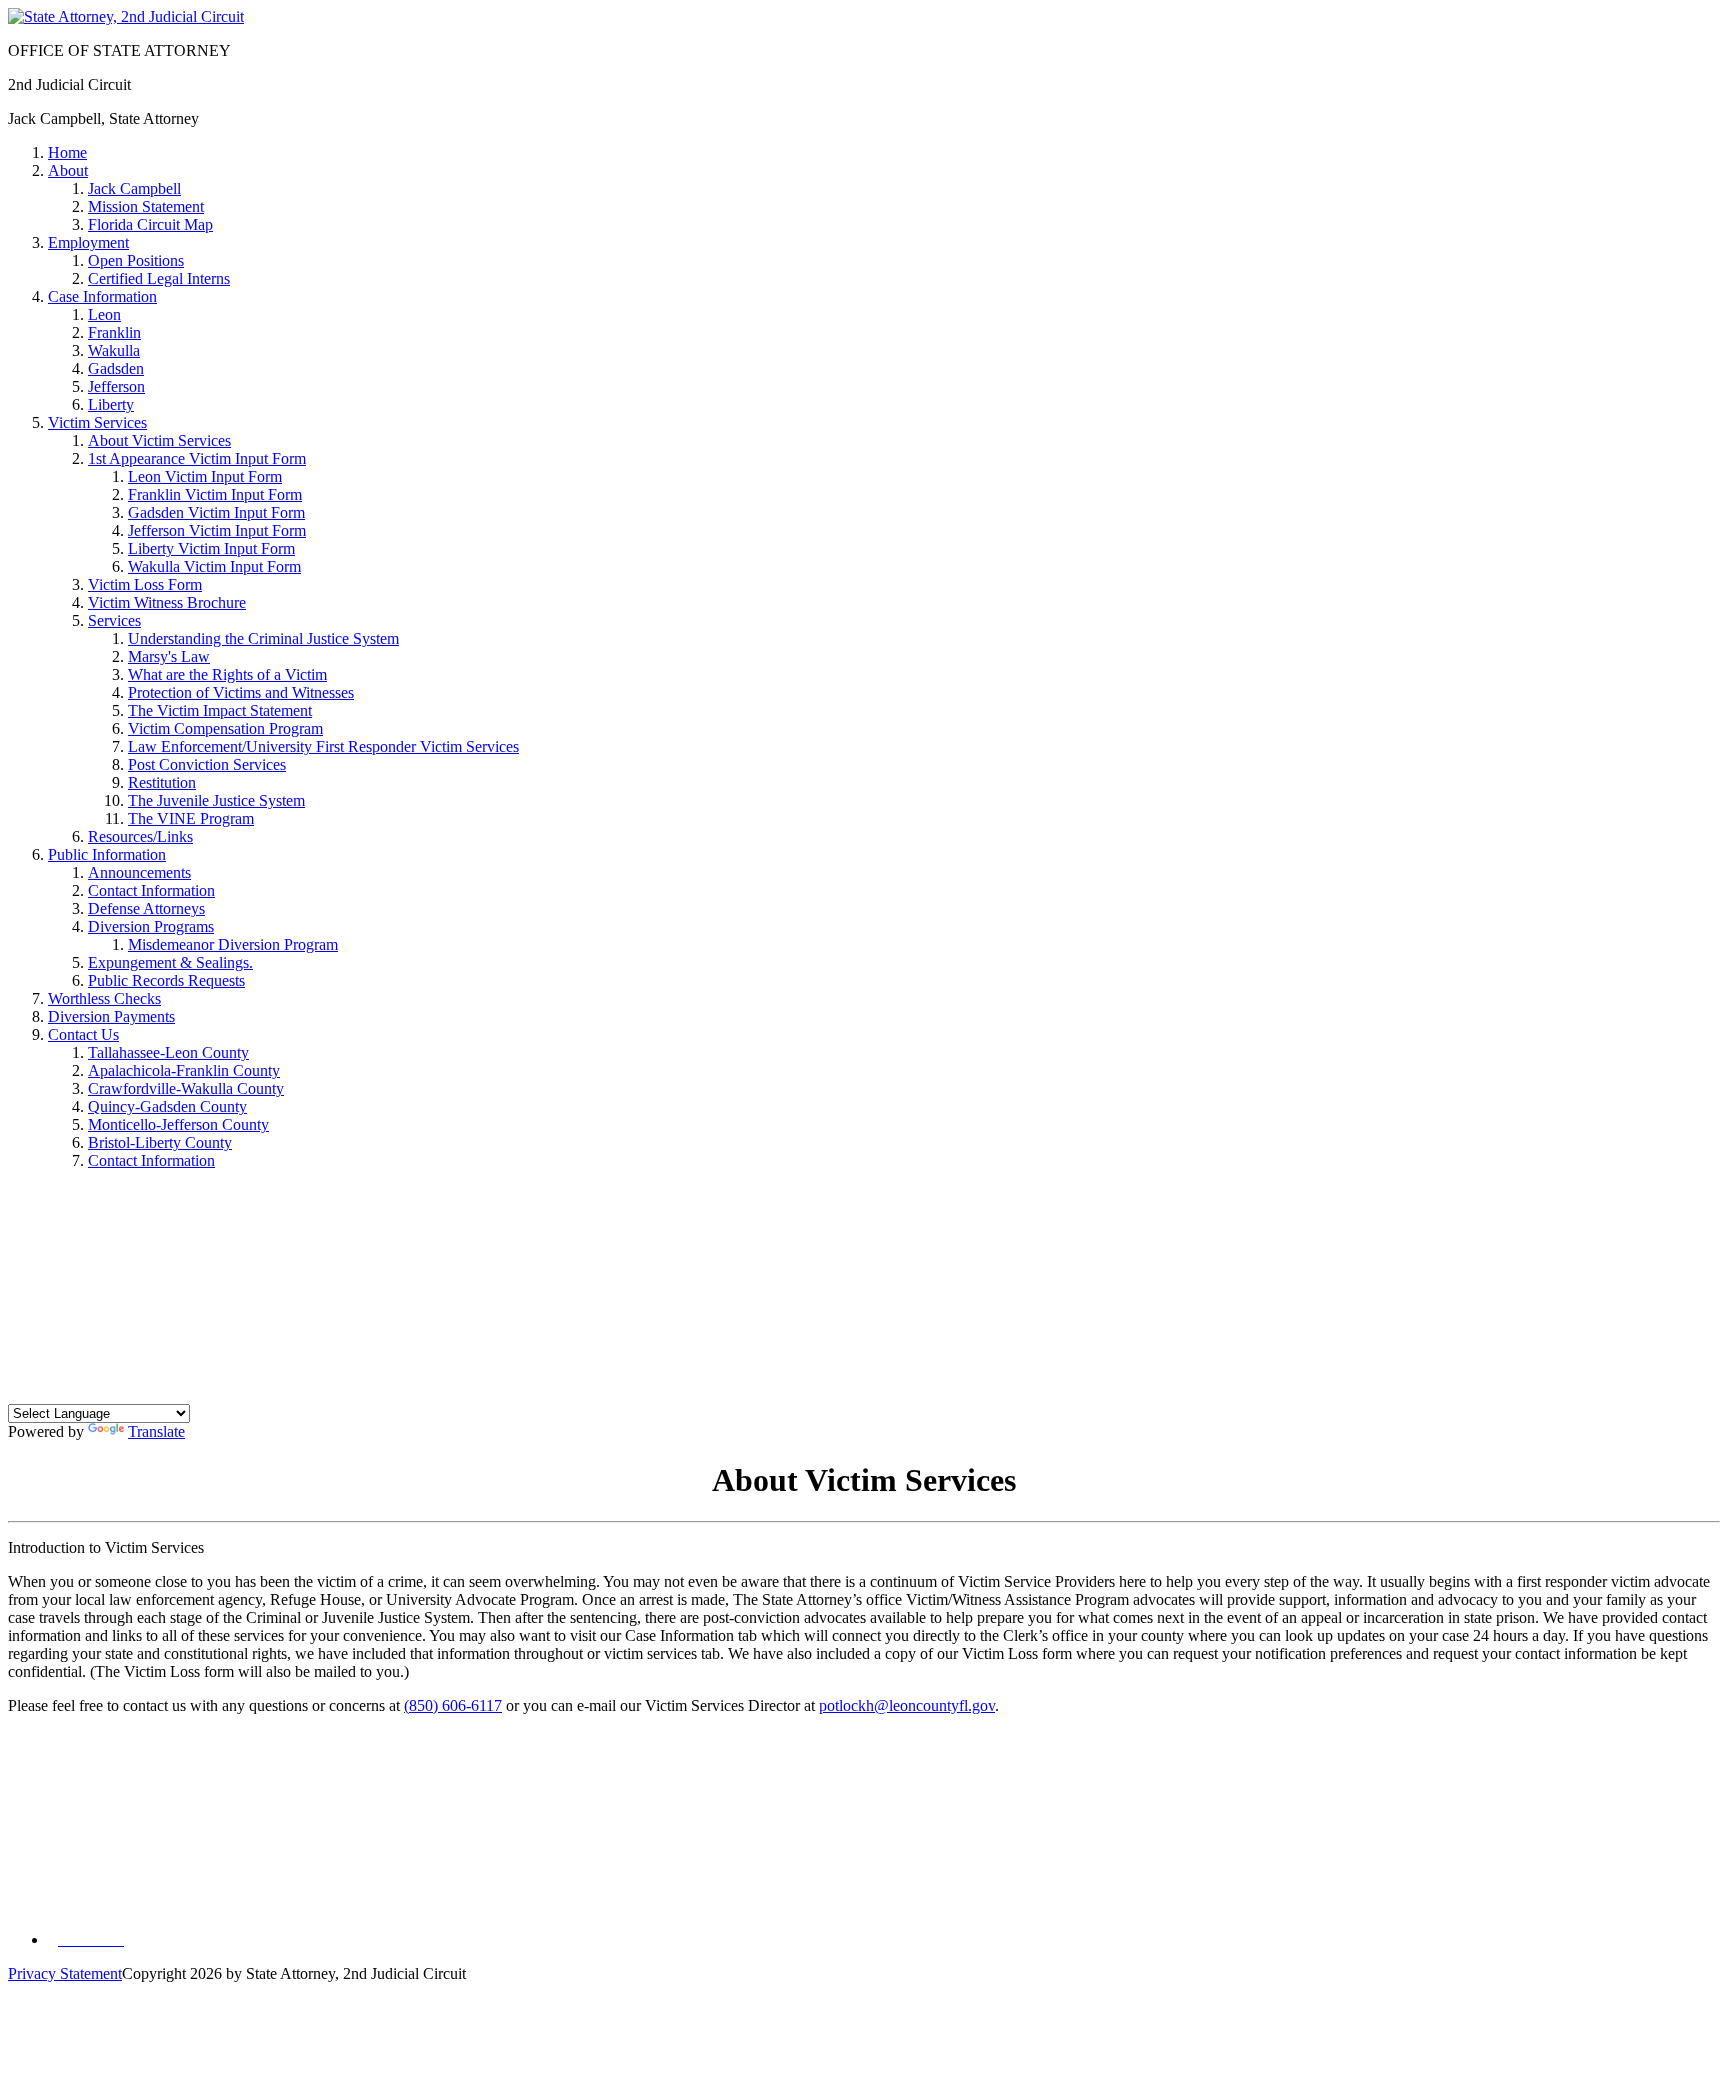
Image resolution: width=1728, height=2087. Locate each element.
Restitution (162, 782)
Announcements (139, 872)
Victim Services (97, 422)
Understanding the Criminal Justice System (263, 638)
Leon (104, 314)
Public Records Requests (166, 980)
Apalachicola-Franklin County (184, 1070)
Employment (88, 242)
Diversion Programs (151, 926)
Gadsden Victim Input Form (216, 512)
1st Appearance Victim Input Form (197, 458)
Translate (156, 1431)
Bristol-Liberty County (160, 1142)
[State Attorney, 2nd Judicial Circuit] (126, 16)
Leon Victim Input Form (205, 476)
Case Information (102, 296)
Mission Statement (146, 206)
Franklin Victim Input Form (215, 494)
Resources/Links (140, 836)
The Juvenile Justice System (216, 800)
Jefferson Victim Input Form (217, 530)
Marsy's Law (169, 656)
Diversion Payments (111, 1016)
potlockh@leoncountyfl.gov (907, 1705)
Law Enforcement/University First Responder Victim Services (323, 746)
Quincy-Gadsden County (167, 1106)
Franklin (114, 332)
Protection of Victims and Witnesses (241, 692)
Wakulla (114, 350)
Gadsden (116, 368)
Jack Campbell (134, 188)
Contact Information (151, 890)
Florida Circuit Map (150, 224)
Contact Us (83, 1034)
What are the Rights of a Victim (227, 674)
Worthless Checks (104, 998)
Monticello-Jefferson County (178, 1124)
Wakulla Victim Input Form (214, 566)
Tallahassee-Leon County (168, 1052)
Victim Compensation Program (225, 728)
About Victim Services (159, 440)
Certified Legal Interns (159, 278)
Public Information (107, 854)
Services (114, 620)
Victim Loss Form (145, 584)
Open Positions (136, 260)
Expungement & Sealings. (170, 962)
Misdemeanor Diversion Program (233, 944)
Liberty (111, 404)
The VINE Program (191, 818)
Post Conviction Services (207, 764)
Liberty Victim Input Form (211, 548)
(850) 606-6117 (453, 1705)
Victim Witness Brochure (167, 602)
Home (67, 152)
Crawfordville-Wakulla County (186, 1088)
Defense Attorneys (146, 908)
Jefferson (116, 386)
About (68, 170)
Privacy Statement (65, 1973)
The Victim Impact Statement (220, 710)
